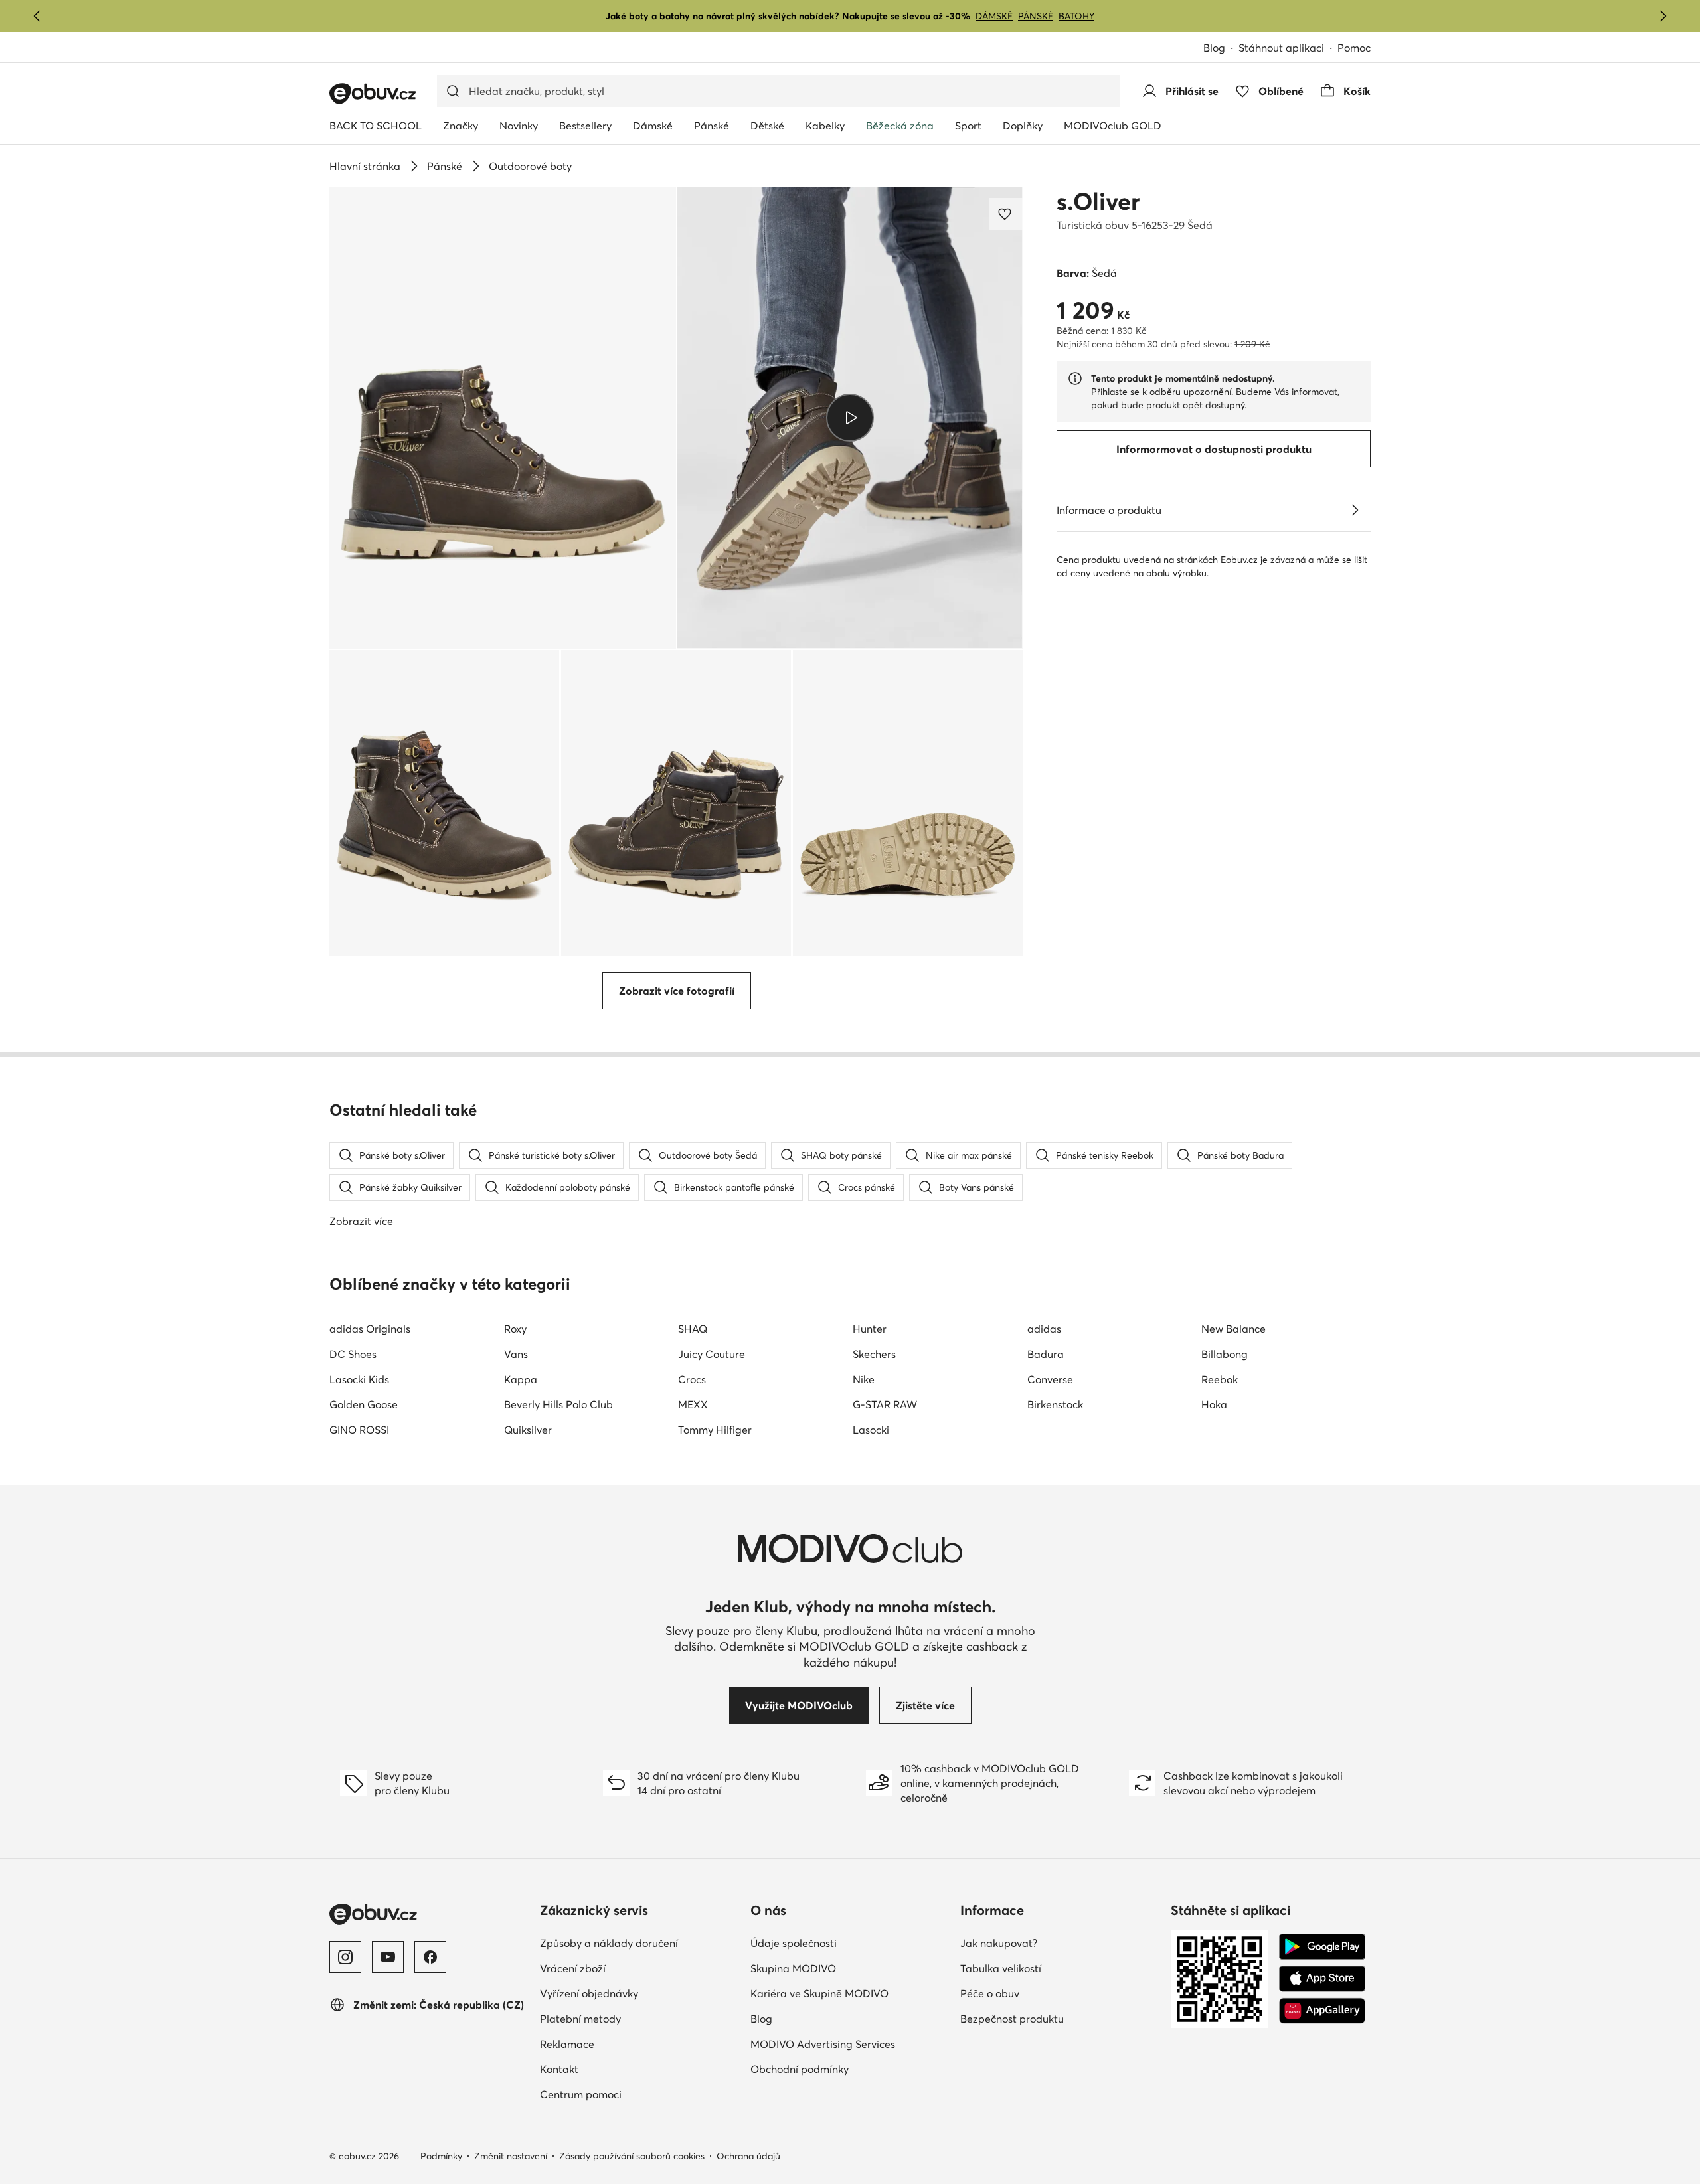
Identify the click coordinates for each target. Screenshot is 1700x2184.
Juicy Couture (712, 1354)
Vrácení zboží (573, 1968)
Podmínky (441, 2156)
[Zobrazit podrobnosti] (1355, 510)
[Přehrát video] (850, 418)
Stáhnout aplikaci (1281, 48)
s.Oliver (1098, 201)
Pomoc (1354, 48)
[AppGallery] (1322, 2011)
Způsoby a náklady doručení (609, 1943)
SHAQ (693, 1329)
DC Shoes (353, 1354)
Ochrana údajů (748, 2156)
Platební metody (580, 2019)
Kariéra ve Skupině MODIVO (819, 1993)
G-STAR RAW (885, 1404)
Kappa (521, 1379)
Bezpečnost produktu (1012, 2019)
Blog (1214, 48)
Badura (1046, 1354)
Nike (864, 1379)
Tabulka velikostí (1001, 1968)
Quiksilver (528, 1430)
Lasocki (871, 1430)
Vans (516, 1354)
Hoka (1214, 1404)
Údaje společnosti (794, 1943)
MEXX (693, 1404)
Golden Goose (364, 1404)
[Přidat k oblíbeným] (1006, 214)
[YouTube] (388, 1957)
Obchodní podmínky (800, 2069)
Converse (1050, 1379)
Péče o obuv (990, 1993)
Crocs (692, 1379)
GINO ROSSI (359, 1430)
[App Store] (1322, 1979)
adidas (1044, 1329)
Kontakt (559, 2069)
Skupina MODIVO (793, 1968)
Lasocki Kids (359, 1379)
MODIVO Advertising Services (823, 2044)
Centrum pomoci (581, 2094)
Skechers (874, 1354)
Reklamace (567, 2044)
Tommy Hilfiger (715, 1430)
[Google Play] (1322, 1947)
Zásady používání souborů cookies (632, 2156)
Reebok (1220, 1379)
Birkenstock (1055, 1404)
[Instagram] (345, 1957)
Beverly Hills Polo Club (558, 1404)
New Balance (1233, 1329)
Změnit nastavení (511, 2156)
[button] (503, 418)
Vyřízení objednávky (589, 1993)
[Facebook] (430, 1957)
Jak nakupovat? (999, 1943)
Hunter (870, 1329)
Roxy (515, 1329)
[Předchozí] (37, 16)
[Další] (1663, 16)
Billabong (1225, 1354)
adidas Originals (370, 1329)
